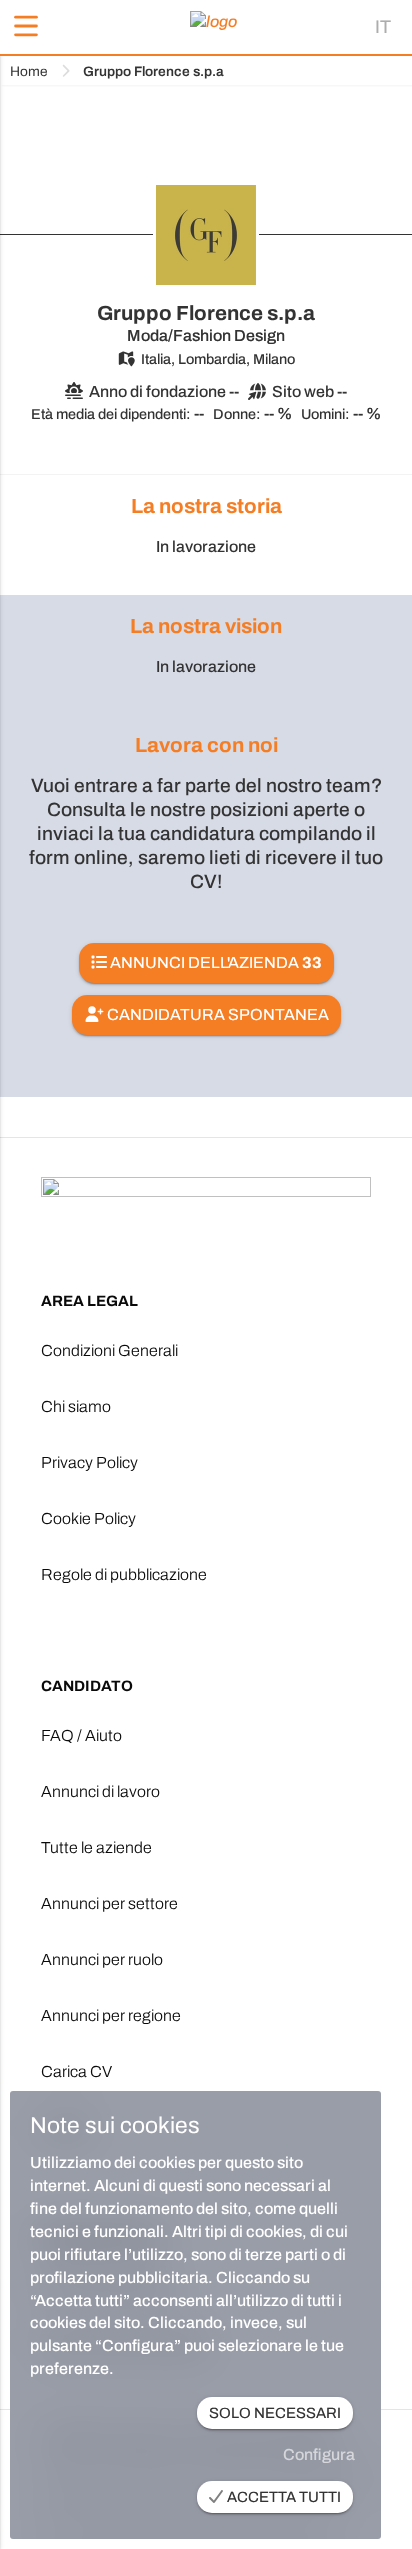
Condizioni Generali (109, 1350)
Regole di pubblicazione (124, 1574)
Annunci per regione (111, 2015)
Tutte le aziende (96, 1847)
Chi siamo (76, 1406)
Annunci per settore (109, 1903)
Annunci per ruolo (102, 1959)
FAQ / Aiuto (81, 1735)
